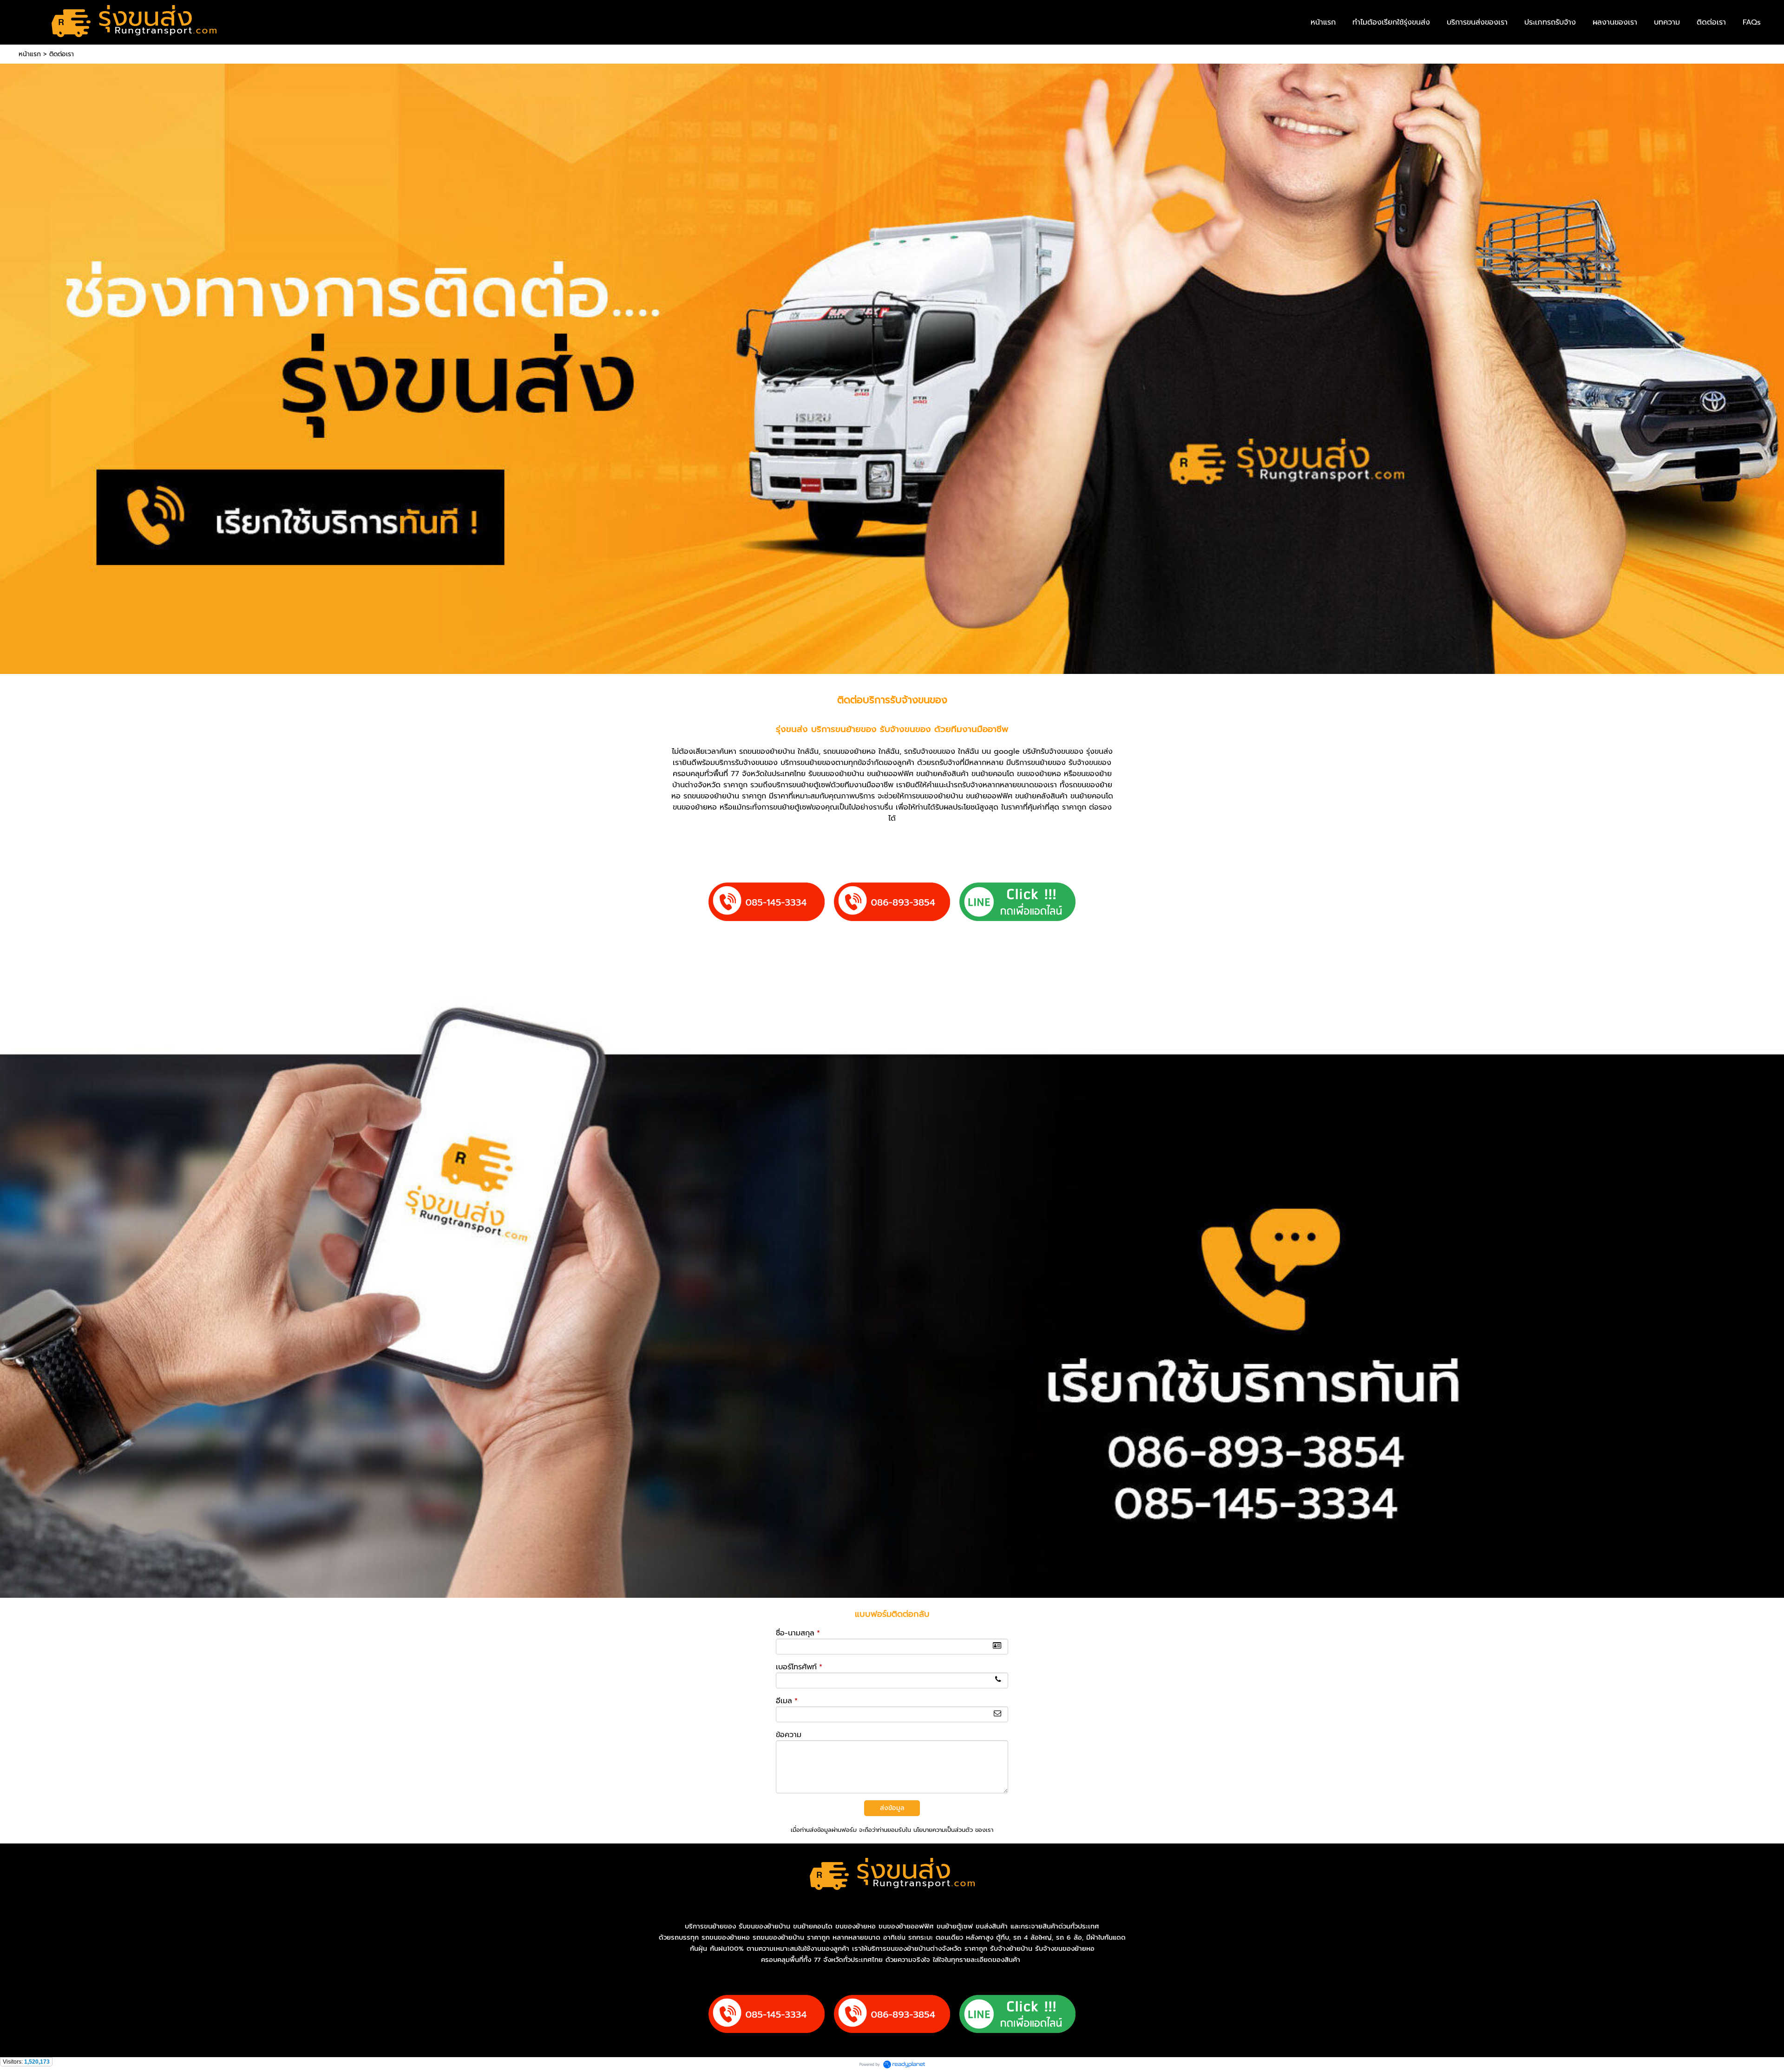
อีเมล (787, 1701)
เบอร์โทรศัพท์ (799, 1667)
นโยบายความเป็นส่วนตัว (943, 1830)
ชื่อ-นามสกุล (798, 1633)
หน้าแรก (30, 54)
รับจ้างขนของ (919, 700)
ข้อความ (789, 1735)
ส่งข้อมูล (892, 1808)
